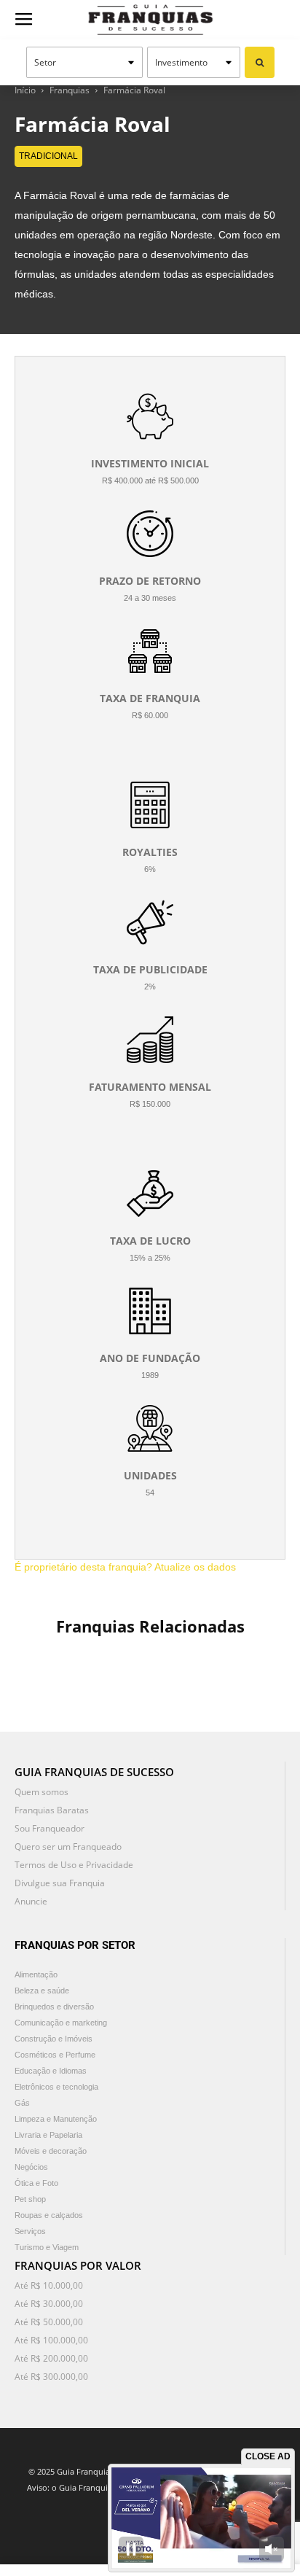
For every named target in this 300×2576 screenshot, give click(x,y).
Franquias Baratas (52, 1810)
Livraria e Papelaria (48, 2135)
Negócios (31, 2167)
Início (25, 90)
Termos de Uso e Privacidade (74, 1865)
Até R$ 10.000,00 (49, 2285)
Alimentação (36, 1974)
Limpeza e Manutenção (56, 2119)
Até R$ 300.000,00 (51, 2377)
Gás (22, 2103)
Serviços (30, 2231)
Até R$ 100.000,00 (51, 2340)
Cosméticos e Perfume (55, 2055)
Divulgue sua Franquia (60, 1883)
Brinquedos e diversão (54, 2007)
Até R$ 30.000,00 (49, 2304)
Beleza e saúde (42, 1991)
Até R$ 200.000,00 (51, 2358)
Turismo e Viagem (47, 2247)
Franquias (70, 90)
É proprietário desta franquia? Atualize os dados (125, 1567)
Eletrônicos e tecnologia (56, 2087)
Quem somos (42, 1792)
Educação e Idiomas (51, 2071)
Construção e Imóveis (54, 2039)
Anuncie (31, 1901)
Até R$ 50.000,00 (49, 2322)
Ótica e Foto (36, 2183)
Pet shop (30, 2199)
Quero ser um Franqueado (68, 1847)
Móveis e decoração (51, 2151)
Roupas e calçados (49, 2215)
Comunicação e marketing (61, 2023)
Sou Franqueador (50, 1828)
